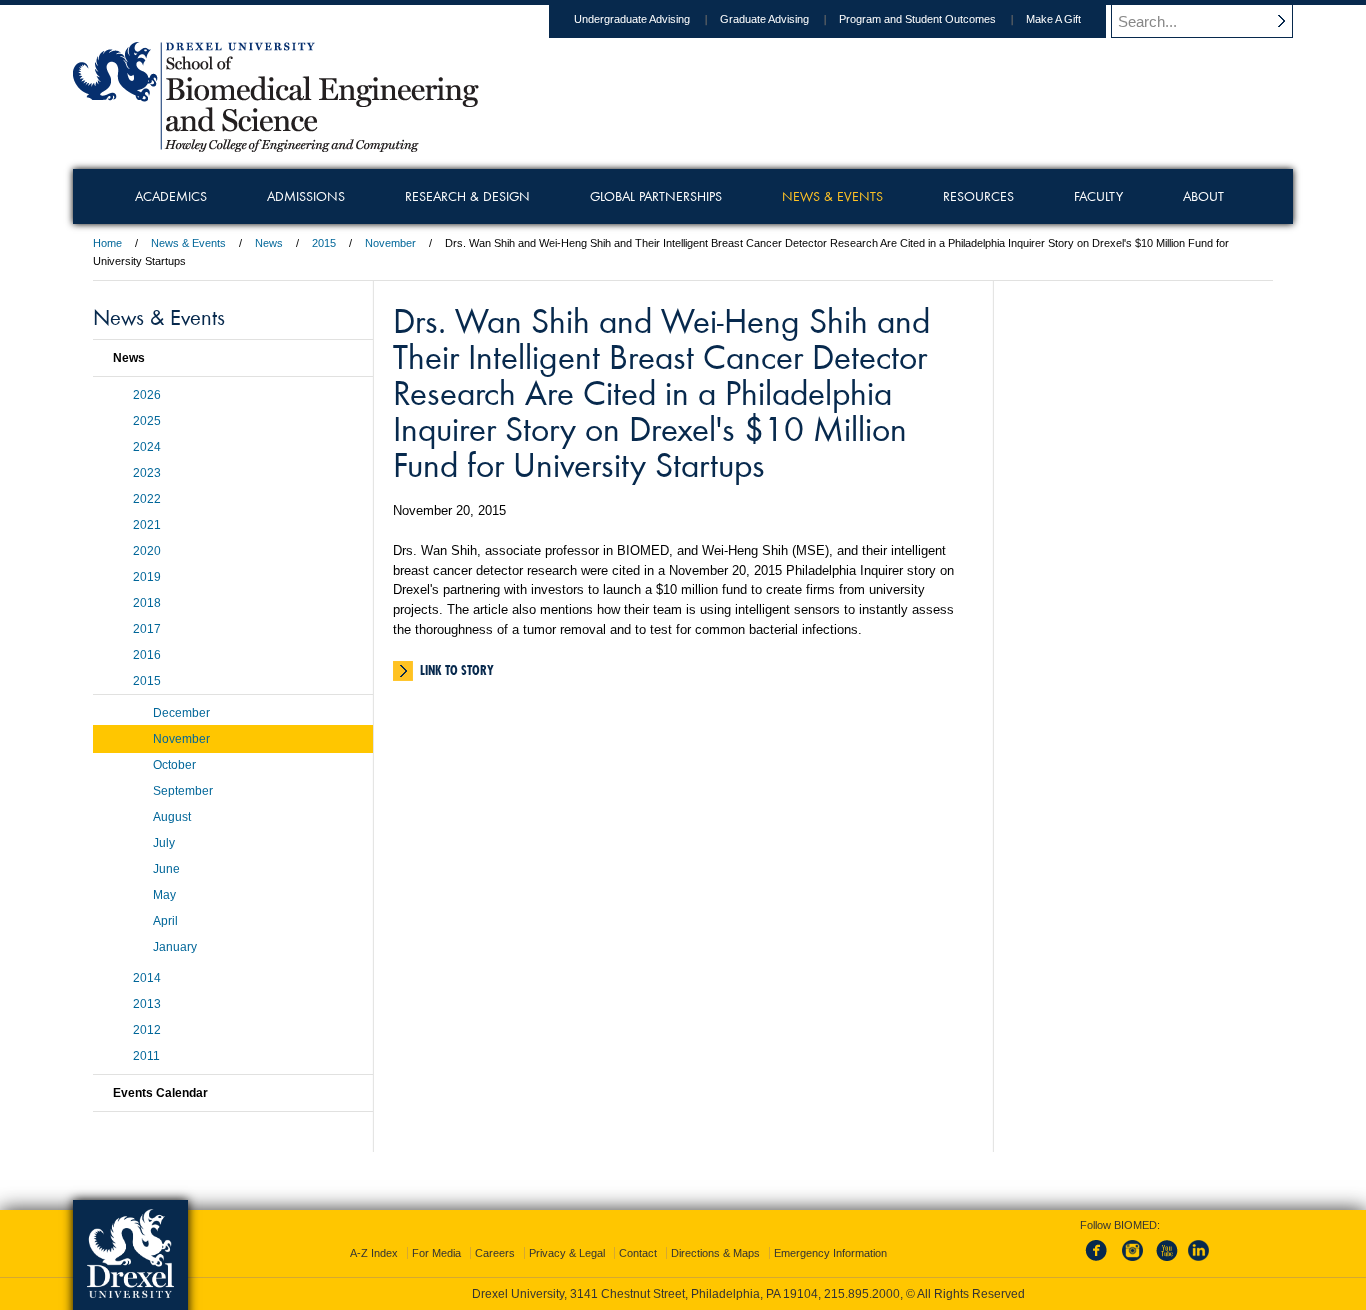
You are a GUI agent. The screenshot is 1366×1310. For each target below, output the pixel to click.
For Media (436, 1253)
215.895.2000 (862, 1294)
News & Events (188, 243)
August (172, 817)
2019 (147, 577)
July (164, 843)
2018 (147, 603)
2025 (147, 421)
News (269, 243)
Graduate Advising (764, 19)
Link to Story (457, 670)
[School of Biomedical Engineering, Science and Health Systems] (276, 145)
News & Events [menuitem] (832, 196)
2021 (147, 525)
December (181, 713)
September (183, 791)
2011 (146, 1056)
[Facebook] (1100, 1262)
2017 (147, 629)
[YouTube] (1166, 1262)
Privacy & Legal (567, 1253)
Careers (495, 1253)
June (166, 869)
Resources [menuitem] (978, 196)
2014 (147, 978)
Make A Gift (1053, 19)
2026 (147, 395)
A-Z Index (374, 1253)
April (165, 921)
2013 (147, 1004)
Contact (638, 1253)
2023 (147, 473)
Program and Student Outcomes (917, 19)
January (175, 947)
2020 (147, 551)
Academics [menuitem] (171, 196)
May (164, 895)
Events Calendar (160, 1093)
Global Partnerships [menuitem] (656, 196)
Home (107, 243)
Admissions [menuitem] (306, 196)
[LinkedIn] (1199, 1262)
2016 (147, 655)
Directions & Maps (715, 1253)
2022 (147, 499)
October (174, 765)
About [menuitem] (1203, 196)
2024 (147, 447)
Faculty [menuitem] (1098, 196)
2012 (147, 1030)
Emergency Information (830, 1253)
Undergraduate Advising (632, 19)
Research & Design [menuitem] (467, 196)
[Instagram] (1133, 1262)
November (390, 243)
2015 (324, 243)
